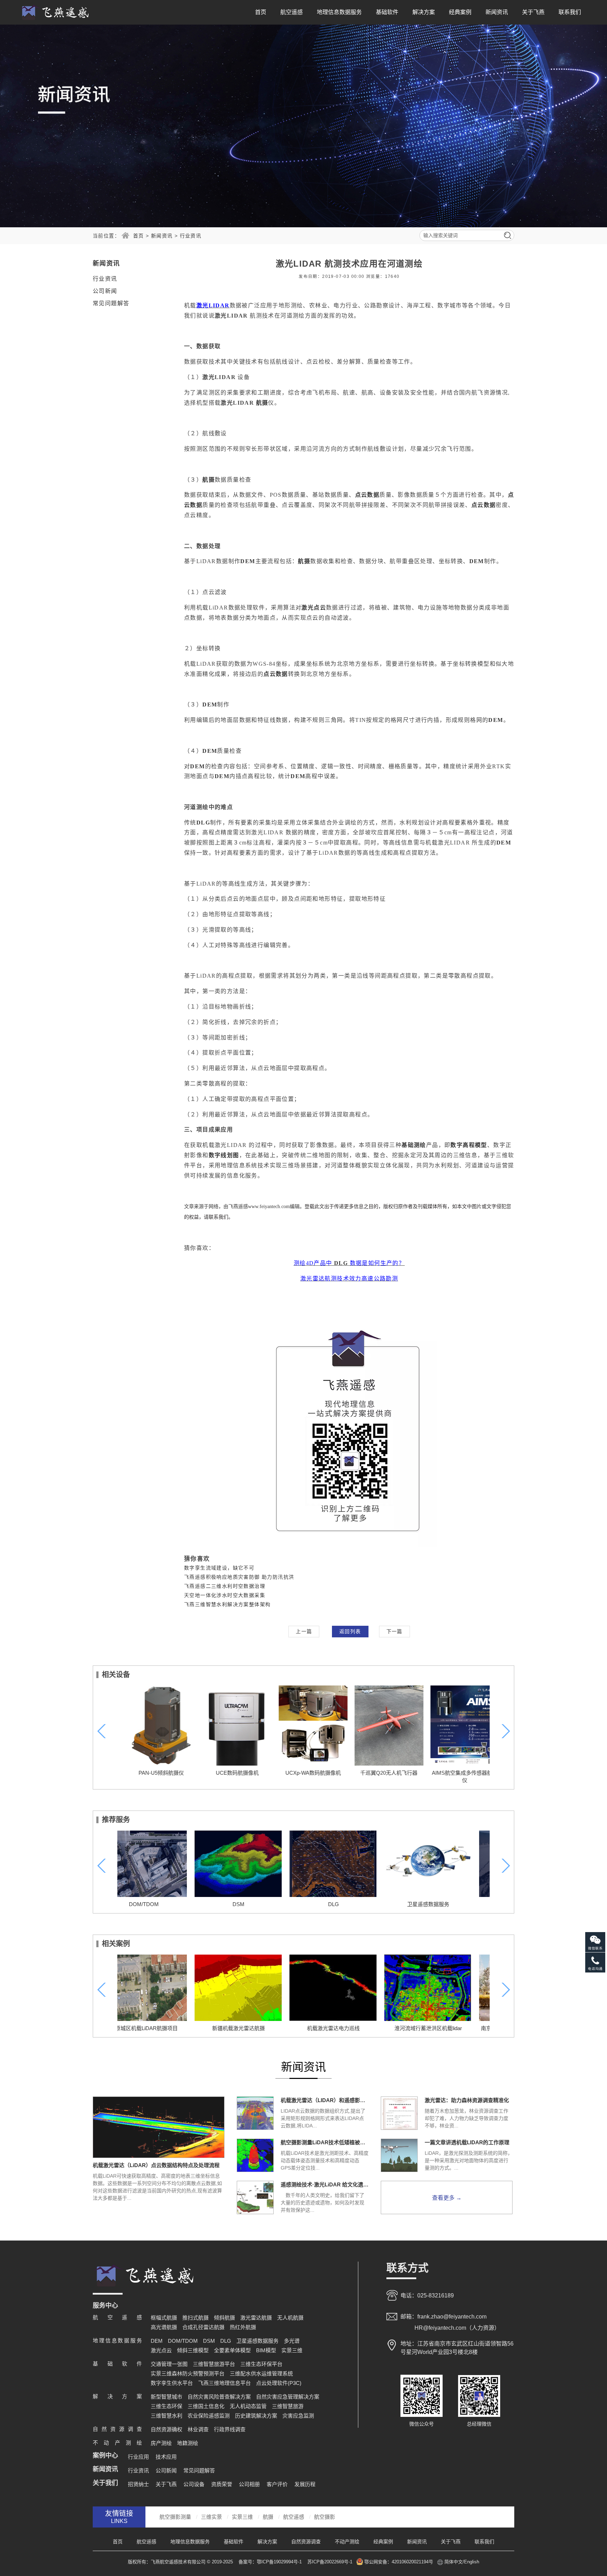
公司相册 (249, 2484)
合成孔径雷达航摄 (203, 2327)
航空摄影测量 (175, 2517)
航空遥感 (292, 12)
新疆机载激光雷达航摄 (161, 2028)
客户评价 (277, 2484)
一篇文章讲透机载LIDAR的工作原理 (467, 2142)
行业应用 (138, 2457)
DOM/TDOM (183, 2341)
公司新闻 (105, 291)
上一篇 (304, 1631)
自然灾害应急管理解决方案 (446, 1904)
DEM (157, 2341)
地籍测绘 (188, 2443)
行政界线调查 (230, 2429)
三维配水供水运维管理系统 (261, 2373)
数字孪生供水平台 (172, 2383)
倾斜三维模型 (193, 2350)
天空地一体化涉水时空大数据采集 (225, 1595)
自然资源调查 (306, 2542)
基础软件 (387, 12)
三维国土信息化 (206, 2406)
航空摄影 (325, 2517)
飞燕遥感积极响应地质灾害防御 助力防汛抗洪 (239, 1577)
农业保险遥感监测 (209, 2416)
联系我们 (570, 12)
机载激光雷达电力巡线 (256, 2028)
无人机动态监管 (248, 2406)
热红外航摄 (243, 2327)
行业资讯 (191, 236)
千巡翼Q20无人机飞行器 (380, 1773)
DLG (256, 1904)
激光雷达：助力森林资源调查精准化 (467, 2100)
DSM (161, 1904)
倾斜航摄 (224, 2318)
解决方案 (424, 12)
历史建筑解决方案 (256, 2416)
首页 (261, 12)
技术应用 (166, 2457)
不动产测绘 (347, 2542)
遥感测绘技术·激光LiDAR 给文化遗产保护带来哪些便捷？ (325, 2184)
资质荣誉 (222, 2484)
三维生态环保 (167, 2406)
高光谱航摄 (164, 2327)
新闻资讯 (497, 12)
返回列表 (350, 1631)
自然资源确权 (167, 2429)
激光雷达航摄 (256, 2318)
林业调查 (198, 2429)
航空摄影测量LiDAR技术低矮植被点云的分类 (325, 2142)
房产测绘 (161, 2443)
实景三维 (292, 2350)
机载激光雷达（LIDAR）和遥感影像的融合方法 (325, 2100)
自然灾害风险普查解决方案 (219, 2397)
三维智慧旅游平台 (214, 2364)
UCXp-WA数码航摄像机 (303, 1773)
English (472, 2562)
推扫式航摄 (195, 2318)
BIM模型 (266, 2350)
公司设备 (194, 2484)
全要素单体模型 (232, 2350)
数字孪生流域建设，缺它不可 (219, 1568)
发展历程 (305, 2484)
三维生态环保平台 (261, 2364)
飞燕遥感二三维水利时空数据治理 (225, 1586)
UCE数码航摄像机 (228, 1773)
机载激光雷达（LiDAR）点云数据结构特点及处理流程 (156, 2165)
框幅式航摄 (164, 2318)
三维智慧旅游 (288, 2406)
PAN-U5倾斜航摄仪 (152, 1773)
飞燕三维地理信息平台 (224, 2383)
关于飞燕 (533, 12)
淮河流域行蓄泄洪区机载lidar (351, 2028)
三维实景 (211, 2517)
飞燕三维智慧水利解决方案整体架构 (227, 1604)
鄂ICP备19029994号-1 (280, 2562)
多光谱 (292, 2341)
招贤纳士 (138, 2484)
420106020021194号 (412, 2562)
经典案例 (460, 12)
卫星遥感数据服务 (351, 1904)
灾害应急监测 (298, 2416)
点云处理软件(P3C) (279, 2383)
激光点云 (161, 2350)
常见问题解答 (111, 303)
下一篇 (394, 1631)
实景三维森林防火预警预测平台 (188, 2373)
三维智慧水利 (167, 2416)
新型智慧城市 (167, 2397)
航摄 (268, 2517)
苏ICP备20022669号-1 (330, 2562)
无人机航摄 (290, 2318)
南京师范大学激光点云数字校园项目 (446, 2028)
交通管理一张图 (169, 2364)
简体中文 (453, 2562)
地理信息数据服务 (339, 12)
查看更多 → (447, 2198)
